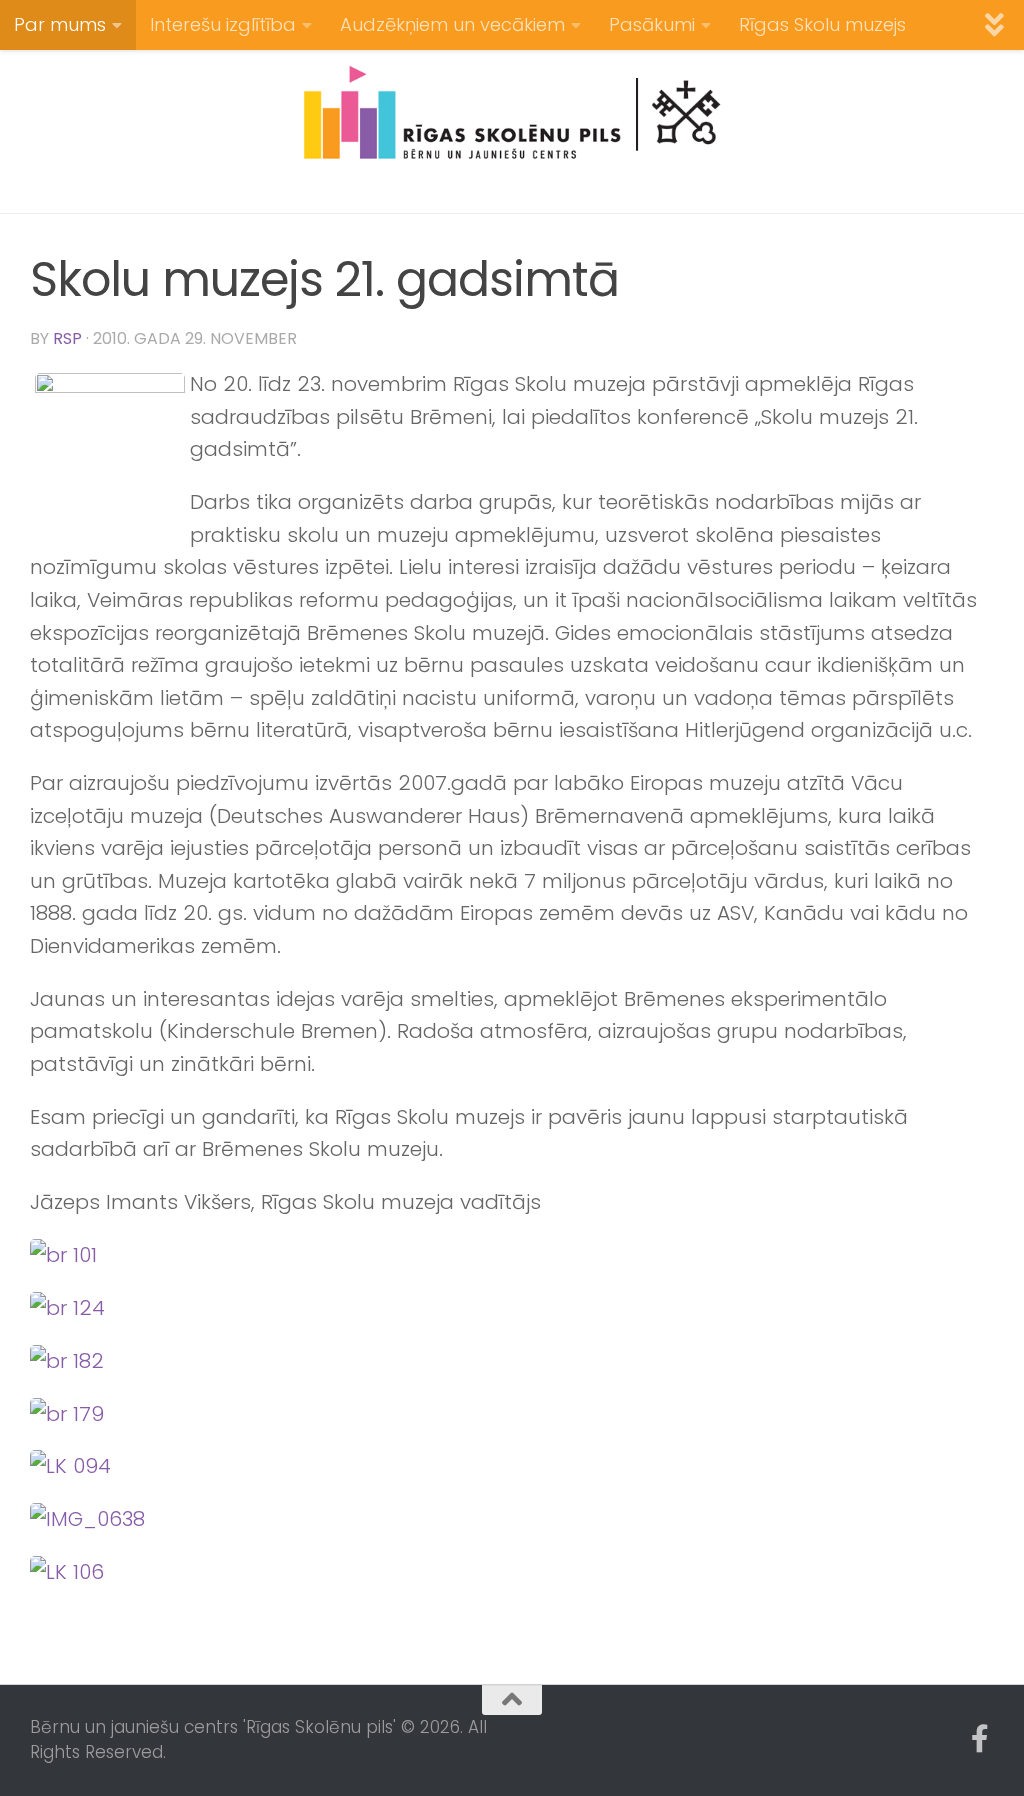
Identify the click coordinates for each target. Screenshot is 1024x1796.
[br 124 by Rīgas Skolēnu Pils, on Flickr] (67, 1308)
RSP (67, 338)
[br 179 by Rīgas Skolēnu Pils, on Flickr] (67, 1414)
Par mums (60, 24)
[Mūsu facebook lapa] (980, 1739)
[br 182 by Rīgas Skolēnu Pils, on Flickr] (67, 1361)
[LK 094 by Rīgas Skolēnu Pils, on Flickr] (70, 1466)
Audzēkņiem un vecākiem (452, 24)
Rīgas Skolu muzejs (822, 24)
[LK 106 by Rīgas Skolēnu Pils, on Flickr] (67, 1572)
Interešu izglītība (223, 24)
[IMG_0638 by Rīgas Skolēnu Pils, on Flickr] (87, 1519)
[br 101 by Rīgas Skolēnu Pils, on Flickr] (63, 1255)
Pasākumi (652, 24)
